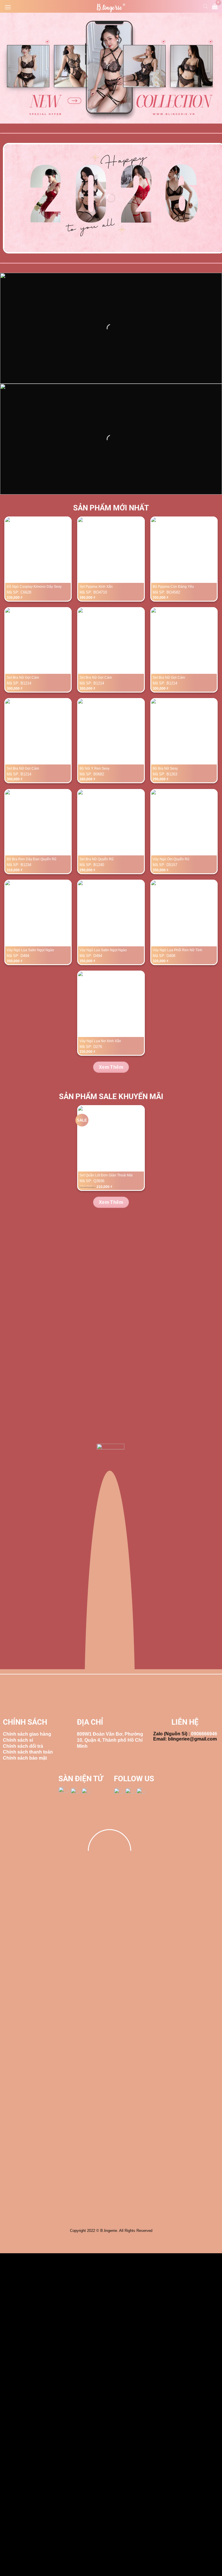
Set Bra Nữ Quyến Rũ (97, 859)
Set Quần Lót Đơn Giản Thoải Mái (106, 1175)
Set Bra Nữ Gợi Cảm (23, 678)
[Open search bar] (206, 6)
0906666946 (204, 1734)
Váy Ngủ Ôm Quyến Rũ (171, 859)
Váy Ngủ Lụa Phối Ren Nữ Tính (177, 950)
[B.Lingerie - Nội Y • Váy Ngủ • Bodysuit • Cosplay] (111, 8)
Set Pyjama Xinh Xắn (96, 587)
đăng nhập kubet (38, 2244)
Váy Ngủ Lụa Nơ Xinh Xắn (100, 1041)
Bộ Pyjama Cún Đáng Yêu (173, 587)
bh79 (5, 2244)
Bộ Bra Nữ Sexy (165, 768)
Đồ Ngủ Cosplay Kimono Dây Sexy (34, 587)
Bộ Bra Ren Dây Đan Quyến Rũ (32, 859)
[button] (8, 7)
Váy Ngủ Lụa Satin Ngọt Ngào (30, 950)
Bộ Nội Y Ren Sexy (95, 768)
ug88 (16, 2244)
